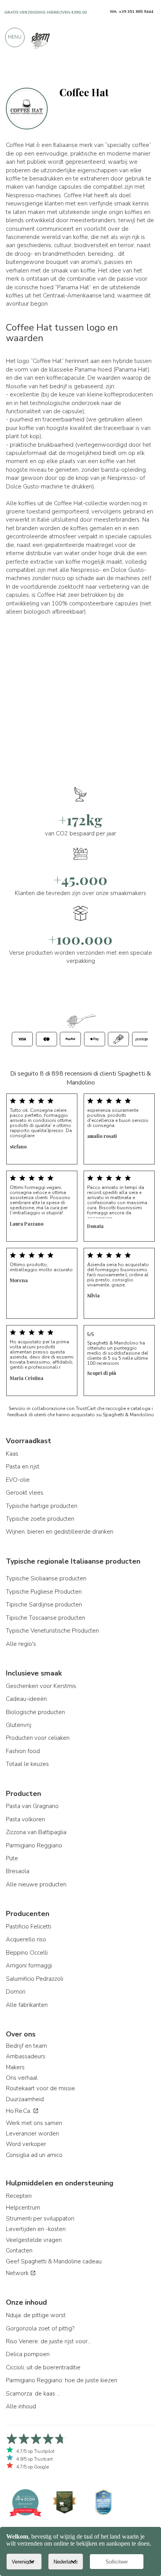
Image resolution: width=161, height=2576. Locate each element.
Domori (16, 1992)
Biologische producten (35, 1712)
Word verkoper (26, 2144)
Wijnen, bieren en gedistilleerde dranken (60, 1532)
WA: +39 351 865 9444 (131, 12)
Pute (12, 1858)
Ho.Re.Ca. (19, 2111)
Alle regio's (21, 1644)
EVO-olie (18, 1480)
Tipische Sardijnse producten (44, 1605)
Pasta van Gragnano (32, 1806)
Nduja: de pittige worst (36, 2315)
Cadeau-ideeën (26, 1699)
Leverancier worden (32, 2134)
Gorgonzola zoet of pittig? (40, 2328)
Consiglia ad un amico (34, 2155)
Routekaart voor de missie (40, 2088)
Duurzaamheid (25, 2099)
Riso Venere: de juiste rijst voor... (48, 2341)
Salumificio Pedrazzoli (35, 1979)
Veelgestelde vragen (34, 2240)
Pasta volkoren (25, 1819)
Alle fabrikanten (27, 2005)
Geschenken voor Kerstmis (41, 1686)
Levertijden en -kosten (36, 2229)
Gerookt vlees (25, 1493)
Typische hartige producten (42, 1506)
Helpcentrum (23, 2208)
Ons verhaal (22, 2078)
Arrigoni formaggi (29, 1966)
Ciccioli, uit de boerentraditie (43, 2367)
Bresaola (18, 1871)
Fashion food (23, 1751)
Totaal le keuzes (27, 1764)
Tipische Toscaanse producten (46, 1618)
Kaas (12, 1454)
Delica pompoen (28, 2354)
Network (18, 2273)
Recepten (19, 2196)
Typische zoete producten (40, 1519)
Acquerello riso (26, 1939)
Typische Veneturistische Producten (52, 1631)
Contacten (19, 2250)
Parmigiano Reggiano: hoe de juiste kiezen (62, 2380)
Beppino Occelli (27, 1953)
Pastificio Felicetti (29, 1927)
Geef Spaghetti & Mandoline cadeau (54, 2261)
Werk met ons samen (34, 2123)
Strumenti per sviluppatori (40, 2219)
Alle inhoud (21, 2406)
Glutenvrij (19, 1725)
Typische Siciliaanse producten (46, 1578)
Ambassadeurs (26, 2056)
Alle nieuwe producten (36, 1884)
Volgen (143, 71)
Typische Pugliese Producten (44, 1592)
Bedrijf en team (26, 2046)
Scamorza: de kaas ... (33, 2394)
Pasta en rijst (23, 1467)
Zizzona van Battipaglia (36, 1832)
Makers (15, 2067)
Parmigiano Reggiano (34, 1845)
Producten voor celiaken (38, 1738)
